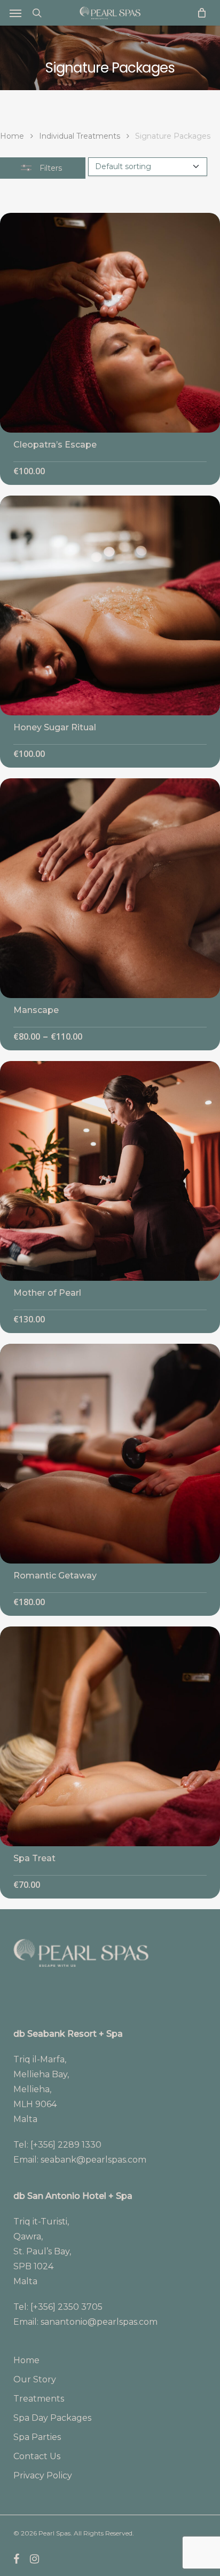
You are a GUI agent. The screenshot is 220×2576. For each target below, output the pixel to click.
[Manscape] (110, 888)
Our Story (35, 2379)
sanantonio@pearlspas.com (99, 2322)
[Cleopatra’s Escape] (110, 323)
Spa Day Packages (52, 2418)
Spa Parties (37, 2437)
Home (12, 136)
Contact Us (37, 2456)
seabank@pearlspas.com (93, 2160)
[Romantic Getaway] (110, 1454)
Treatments (39, 2399)
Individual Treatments (80, 136)
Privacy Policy (43, 2475)
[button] (15, 13)
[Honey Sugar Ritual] (110, 605)
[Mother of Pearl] (110, 1171)
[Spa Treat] (110, 1736)
